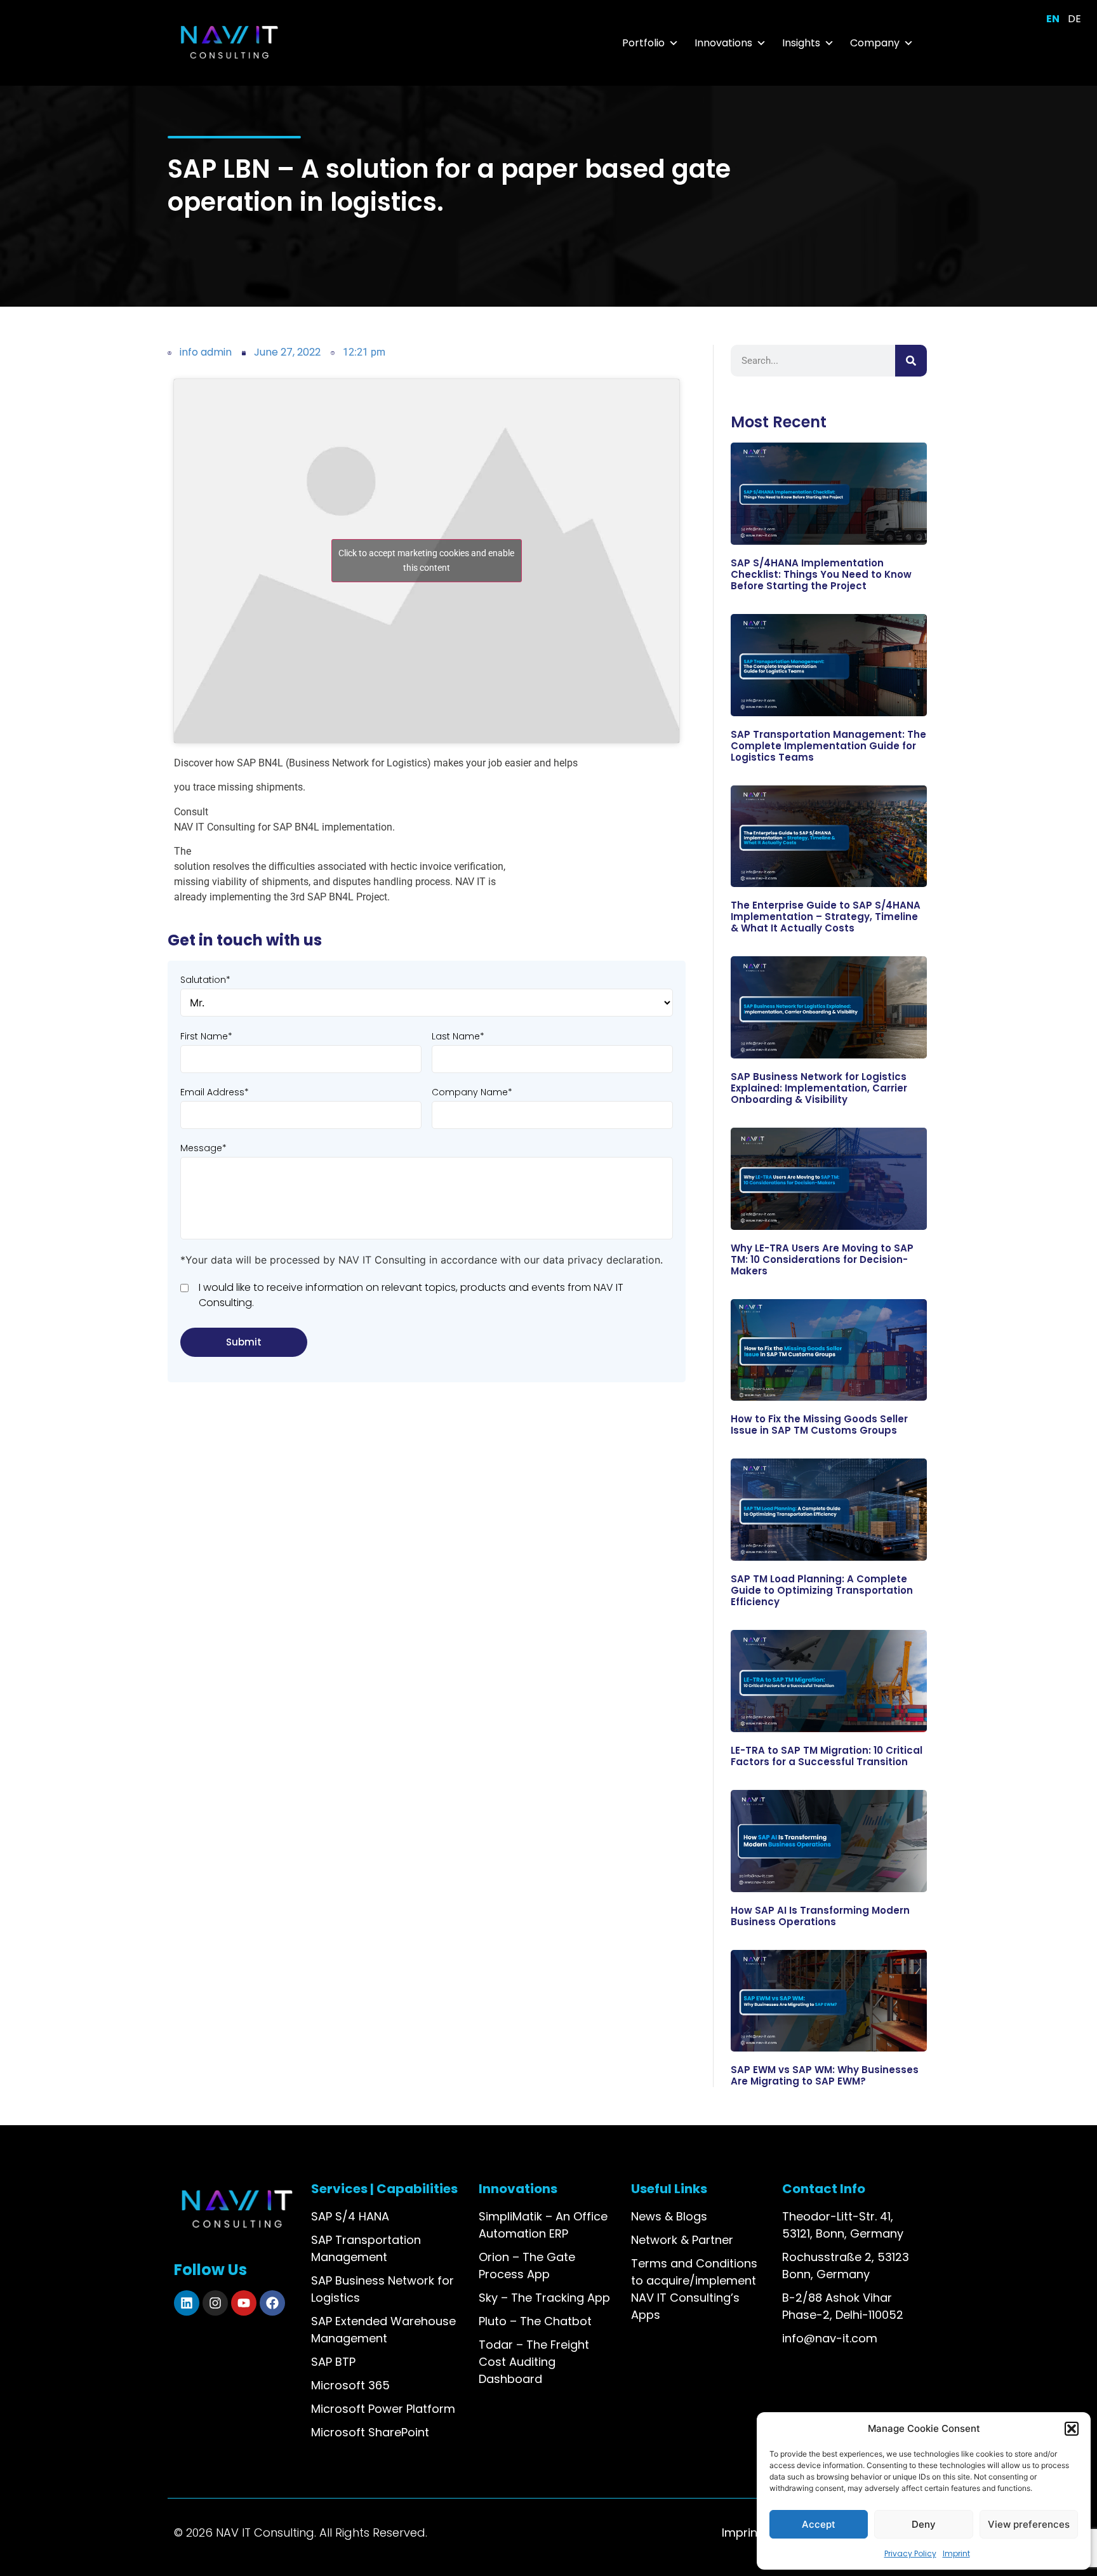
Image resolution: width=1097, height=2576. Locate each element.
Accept (819, 2524)
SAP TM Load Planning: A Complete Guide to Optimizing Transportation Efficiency (822, 1590)
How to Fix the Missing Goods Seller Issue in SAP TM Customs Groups (819, 1425)
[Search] (911, 361)
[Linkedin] (187, 2303)
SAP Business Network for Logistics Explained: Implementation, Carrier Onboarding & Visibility (819, 1088)
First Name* (206, 1036)
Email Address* (215, 1092)
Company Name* (472, 1092)
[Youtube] (244, 2303)
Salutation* (205, 980)
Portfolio (643, 43)
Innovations (723, 43)
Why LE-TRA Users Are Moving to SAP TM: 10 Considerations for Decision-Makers (822, 1259)
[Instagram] (215, 2303)
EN (1053, 19)
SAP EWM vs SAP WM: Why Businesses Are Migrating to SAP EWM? (825, 2075)
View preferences (1029, 2524)
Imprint (956, 2553)
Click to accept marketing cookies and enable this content (426, 560)
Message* (203, 1148)
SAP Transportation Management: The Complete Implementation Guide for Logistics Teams (828, 746)
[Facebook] (272, 2303)
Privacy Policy (910, 2553)
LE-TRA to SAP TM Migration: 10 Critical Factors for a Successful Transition (827, 1756)
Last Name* (458, 1036)
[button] (1072, 2429)
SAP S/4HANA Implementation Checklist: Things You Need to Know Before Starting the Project (821, 574)
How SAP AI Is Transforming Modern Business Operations (820, 1916)
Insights (801, 43)
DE (1074, 19)
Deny (924, 2524)
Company (875, 43)
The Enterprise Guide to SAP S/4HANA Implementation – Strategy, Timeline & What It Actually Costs (826, 917)
